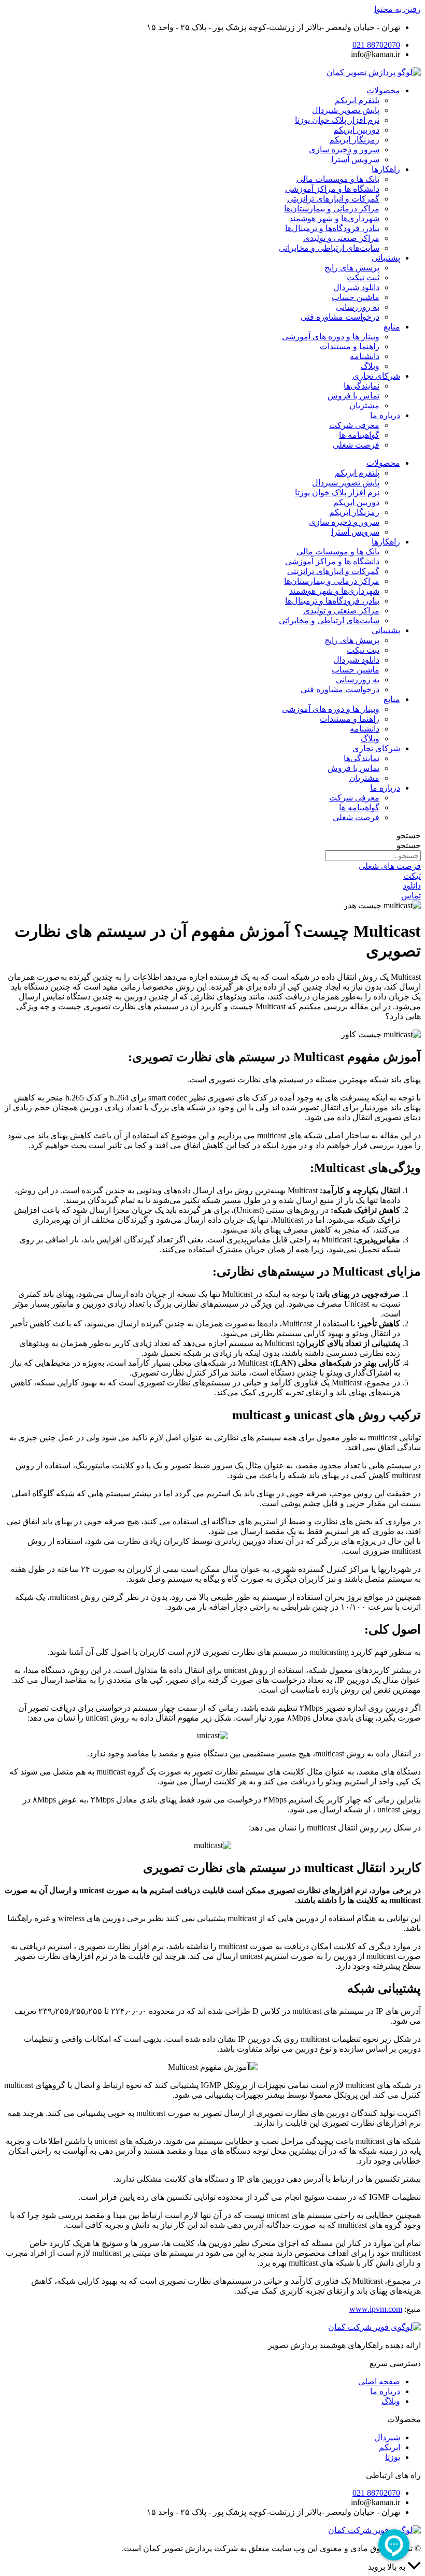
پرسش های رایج (352, 268)
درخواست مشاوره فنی (340, 317)
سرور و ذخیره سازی (344, 149)
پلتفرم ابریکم (357, 100)
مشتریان (364, 405)
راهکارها (386, 169)
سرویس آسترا (355, 159)
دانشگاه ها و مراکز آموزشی (332, 189)
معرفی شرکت (354, 425)
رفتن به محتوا (398, 9)
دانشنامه (365, 356)
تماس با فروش (353, 396)
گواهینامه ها (359, 435)
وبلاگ (370, 366)
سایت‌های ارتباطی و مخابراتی (329, 248)
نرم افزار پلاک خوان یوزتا (337, 120)
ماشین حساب (356, 297)
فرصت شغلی (356, 445)
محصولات (383, 90)
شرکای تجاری (376, 376)
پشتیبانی (386, 258)
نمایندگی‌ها (362, 386)
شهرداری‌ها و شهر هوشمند (334, 218)
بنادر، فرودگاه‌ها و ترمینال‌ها (332, 228)
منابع (392, 327)
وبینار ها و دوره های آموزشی (331, 337)
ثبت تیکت (363, 277)
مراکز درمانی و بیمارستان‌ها (332, 209)
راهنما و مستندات (350, 346)
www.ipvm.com (376, 2309)
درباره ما (385, 415)
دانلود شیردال (356, 287)
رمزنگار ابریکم (354, 140)
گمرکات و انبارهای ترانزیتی (333, 199)
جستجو (409, 835)
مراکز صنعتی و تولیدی (341, 238)
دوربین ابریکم (356, 130)
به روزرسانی (358, 307)
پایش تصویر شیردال (346, 110)
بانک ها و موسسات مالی (338, 179)
